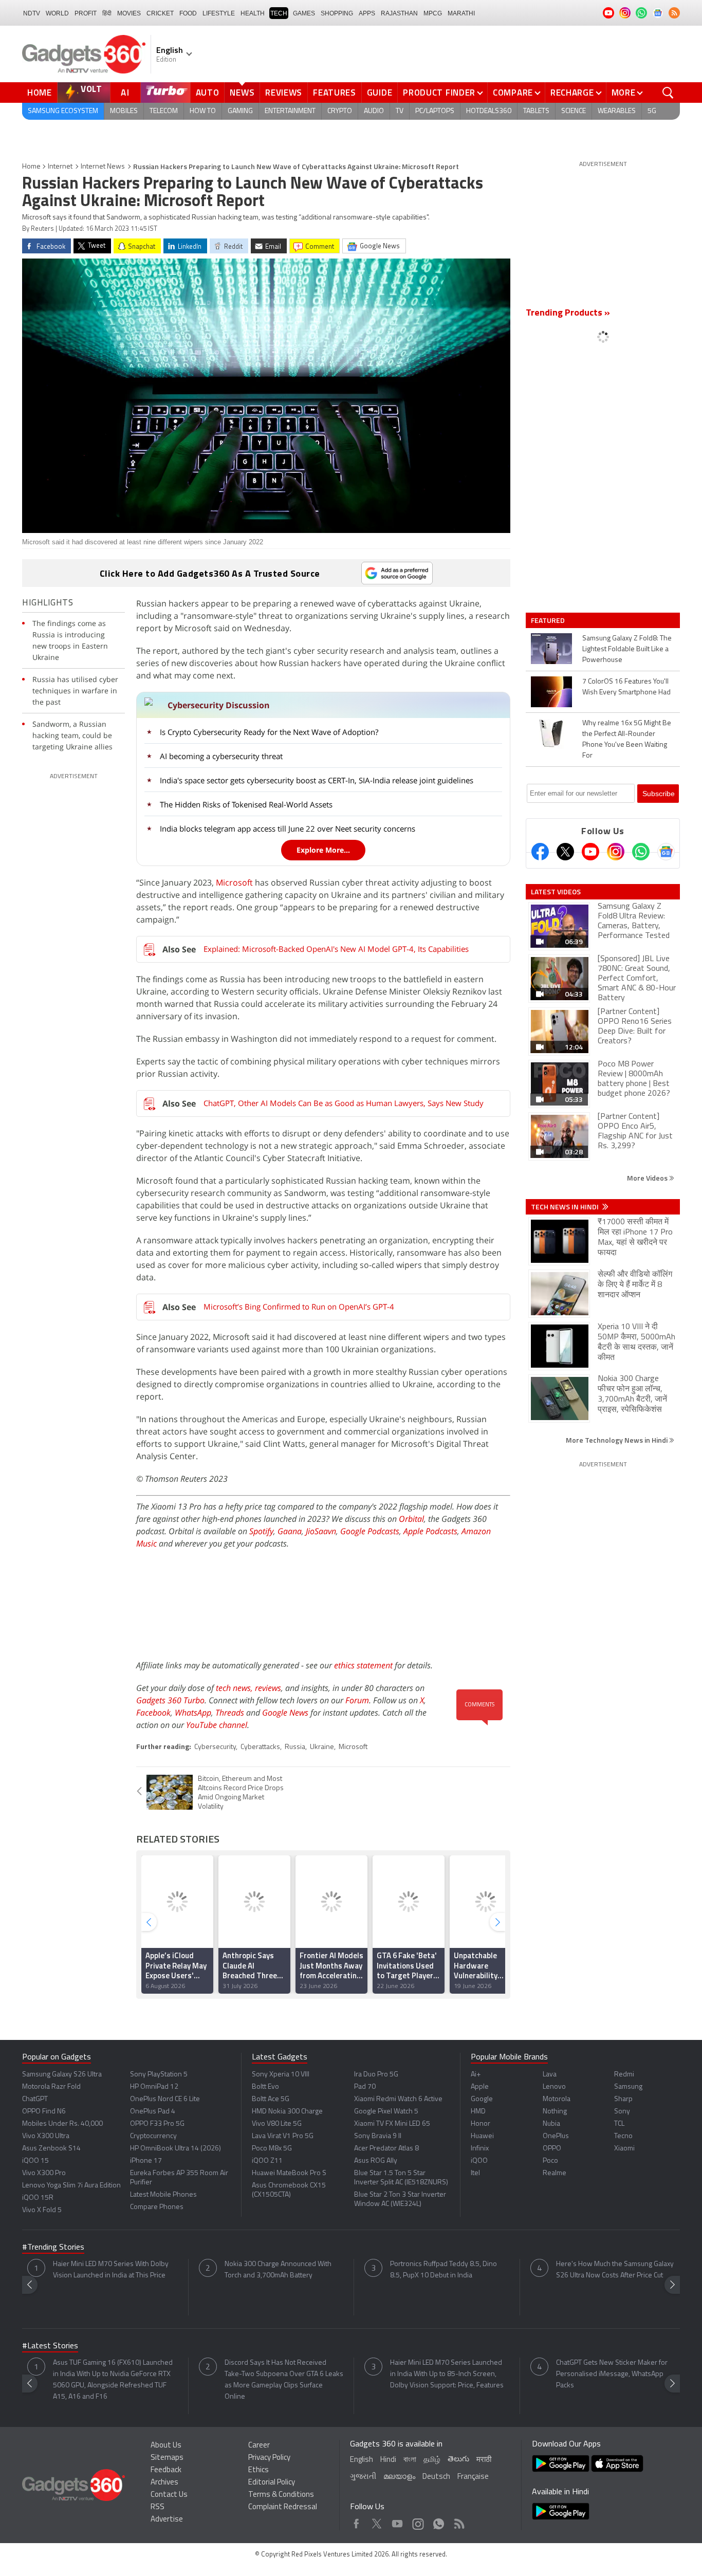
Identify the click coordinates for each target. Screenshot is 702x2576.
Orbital (411, 1519)
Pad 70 (365, 2087)
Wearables (617, 111)
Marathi (461, 13)
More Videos (648, 1178)
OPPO (552, 2149)
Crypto (340, 111)
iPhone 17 (146, 2161)
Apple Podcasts (430, 1531)
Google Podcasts (370, 1531)
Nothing (555, 2112)
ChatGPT (35, 2099)
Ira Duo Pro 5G (376, 2075)
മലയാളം (399, 2477)
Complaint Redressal (283, 2507)
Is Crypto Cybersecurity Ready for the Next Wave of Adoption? (269, 732)
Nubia (551, 2124)
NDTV (32, 13)
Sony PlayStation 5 (159, 2075)
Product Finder (439, 93)
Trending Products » (568, 314)
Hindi (388, 2460)
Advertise (167, 2520)
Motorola (557, 2099)
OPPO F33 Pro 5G (157, 2124)
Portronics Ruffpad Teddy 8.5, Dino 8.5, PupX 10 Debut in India (444, 2270)
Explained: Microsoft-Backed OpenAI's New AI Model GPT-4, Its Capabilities (336, 949)
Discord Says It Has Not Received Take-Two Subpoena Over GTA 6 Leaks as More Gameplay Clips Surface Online (284, 2380)
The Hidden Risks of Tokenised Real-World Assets (246, 804)
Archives (164, 2483)
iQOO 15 (35, 2161)
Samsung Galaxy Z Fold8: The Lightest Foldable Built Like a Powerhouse (627, 649)
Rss (458, 2521)
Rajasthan (399, 13)
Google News (285, 1713)
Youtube (398, 2521)
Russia (295, 1747)
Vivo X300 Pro (44, 2173)
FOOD (188, 13)
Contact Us (169, 2495)
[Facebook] (540, 852)
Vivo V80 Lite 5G (277, 2124)
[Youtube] (590, 852)
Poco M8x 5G (272, 2149)
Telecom (164, 111)
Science (574, 111)
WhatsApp (193, 1713)
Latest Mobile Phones (163, 2195)
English (362, 2460)
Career (259, 2446)
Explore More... (323, 850)
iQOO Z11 (267, 2161)
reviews (268, 1688)
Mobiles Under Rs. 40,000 (62, 2124)
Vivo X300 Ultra (46, 2136)
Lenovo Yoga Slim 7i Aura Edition (71, 2186)
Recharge (572, 93)
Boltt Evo (265, 2087)
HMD (478, 2112)
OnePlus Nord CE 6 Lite (165, 2099)
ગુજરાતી (363, 2477)
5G (652, 111)
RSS (158, 2507)
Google (482, 2099)
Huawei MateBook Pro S (289, 2173)
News (242, 93)
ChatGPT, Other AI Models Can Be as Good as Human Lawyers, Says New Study (344, 1103)
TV (400, 111)
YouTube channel (217, 1725)
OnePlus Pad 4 (153, 2112)
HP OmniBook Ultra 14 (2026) (175, 2149)
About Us (166, 2446)
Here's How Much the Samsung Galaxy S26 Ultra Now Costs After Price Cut (615, 2270)
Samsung (628, 2087)
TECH (279, 13)
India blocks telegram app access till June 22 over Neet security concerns (288, 829)
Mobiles (124, 111)
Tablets (536, 111)
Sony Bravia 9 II (378, 2136)
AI (125, 93)
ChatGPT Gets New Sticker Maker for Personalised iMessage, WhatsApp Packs (612, 2374)
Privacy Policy (269, 2458)
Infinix (480, 2149)
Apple (480, 2087)
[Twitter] (565, 852)
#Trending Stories (53, 2248)
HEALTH (253, 13)
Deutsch (436, 2477)
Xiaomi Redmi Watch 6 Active (398, 2099)
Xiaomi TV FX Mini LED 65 (392, 2124)
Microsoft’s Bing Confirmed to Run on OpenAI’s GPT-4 (299, 1307)
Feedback (166, 2470)
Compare (513, 93)
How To (203, 111)
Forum (357, 1700)
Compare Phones (157, 2207)
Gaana (290, 1531)
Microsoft (234, 882)
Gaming (240, 111)
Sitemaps (167, 2458)
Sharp (623, 2099)
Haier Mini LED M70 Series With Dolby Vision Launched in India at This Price (111, 2270)
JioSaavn (321, 1531)
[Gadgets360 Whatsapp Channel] (641, 852)
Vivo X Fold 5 (42, 2210)
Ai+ (476, 2075)
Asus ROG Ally (376, 2161)
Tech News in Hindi (566, 1207)
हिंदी (107, 13)
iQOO (479, 2161)
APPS (367, 13)
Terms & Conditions (281, 2495)
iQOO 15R (38, 2198)
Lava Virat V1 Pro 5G (283, 2136)
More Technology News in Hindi (617, 1440)
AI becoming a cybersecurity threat (221, 756)
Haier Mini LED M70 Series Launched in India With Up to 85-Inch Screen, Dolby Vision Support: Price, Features (447, 2374)
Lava (550, 2075)
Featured (549, 620)
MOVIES (129, 13)
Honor (481, 2124)
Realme (555, 2173)
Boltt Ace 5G (271, 2099)
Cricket (160, 13)
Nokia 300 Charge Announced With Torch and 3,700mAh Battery (278, 2270)
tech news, (235, 1688)
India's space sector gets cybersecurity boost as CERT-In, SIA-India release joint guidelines (317, 780)
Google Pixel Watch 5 (386, 2112)
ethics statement (363, 1665)
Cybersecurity (215, 1747)
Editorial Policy (272, 2483)
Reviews (284, 93)
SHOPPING (337, 13)
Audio (374, 111)
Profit (86, 13)
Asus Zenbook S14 (51, 2149)
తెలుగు (458, 2460)
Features (335, 93)
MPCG (433, 13)
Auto (208, 93)
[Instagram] (616, 852)
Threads (230, 1713)
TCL (619, 2124)
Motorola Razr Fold (51, 2087)
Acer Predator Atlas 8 (386, 2149)
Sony (622, 2112)
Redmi (624, 2075)
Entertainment (290, 111)
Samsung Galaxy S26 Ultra (62, 2075)
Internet (60, 167)
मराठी (484, 2460)
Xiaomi (624, 2149)
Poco (550, 2161)
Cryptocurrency (153, 2136)
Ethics (258, 2470)
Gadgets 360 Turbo (170, 1700)
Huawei (482, 2136)
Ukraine (322, 1747)
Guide (380, 93)
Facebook (153, 1713)
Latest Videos (556, 892)
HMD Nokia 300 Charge (287, 2112)
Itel (475, 2173)
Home (40, 93)
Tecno (623, 2136)
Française (473, 2477)
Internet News (103, 167)
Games (304, 13)
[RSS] (674, 13)
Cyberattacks (260, 1747)
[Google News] (666, 852)
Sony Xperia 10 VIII (281, 2075)
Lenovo (554, 2087)
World (57, 13)
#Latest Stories (50, 2346)
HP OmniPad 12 (154, 2087)
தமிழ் (432, 2460)
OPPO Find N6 (44, 2112)
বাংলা (410, 2460)
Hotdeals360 (489, 111)
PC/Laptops (435, 111)
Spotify (261, 1531)
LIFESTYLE (219, 13)
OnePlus (556, 2136)
